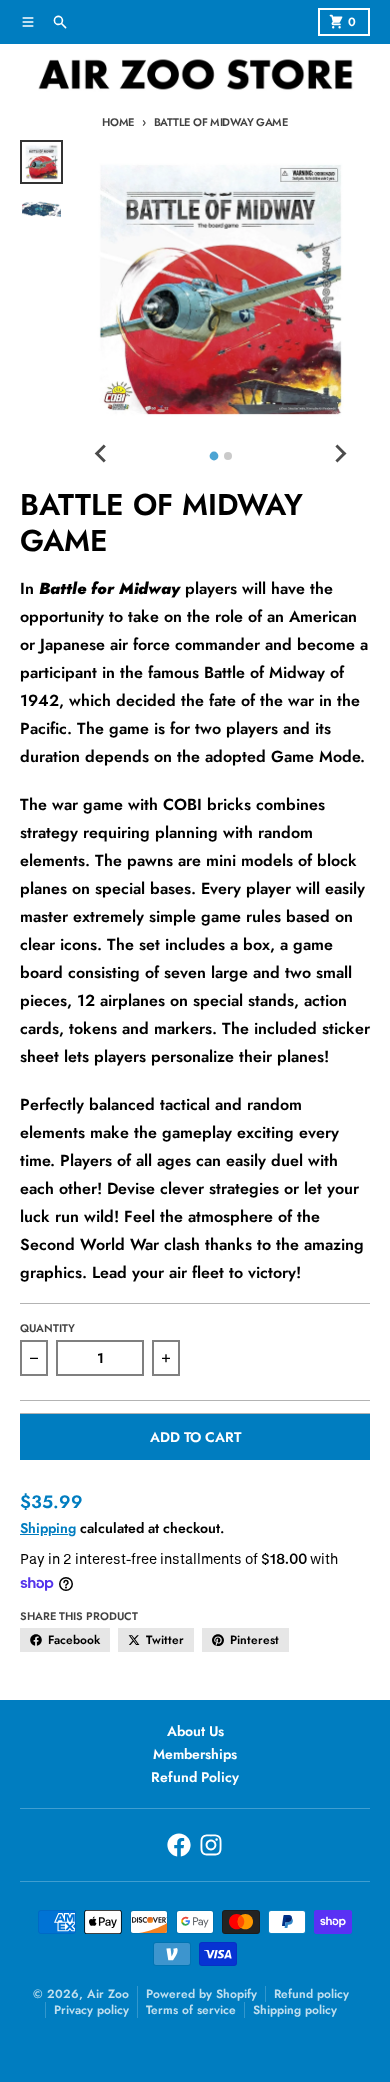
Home (118, 122)
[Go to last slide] (101, 453)
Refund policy (311, 1994)
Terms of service (191, 2010)
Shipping (48, 1528)
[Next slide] (340, 453)
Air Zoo (108, 1994)
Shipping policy (295, 2010)
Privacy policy (91, 2010)
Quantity (47, 1328)
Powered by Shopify (201, 1994)
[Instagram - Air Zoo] (211, 1845)
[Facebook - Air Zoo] (179, 1845)
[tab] (213, 456)
